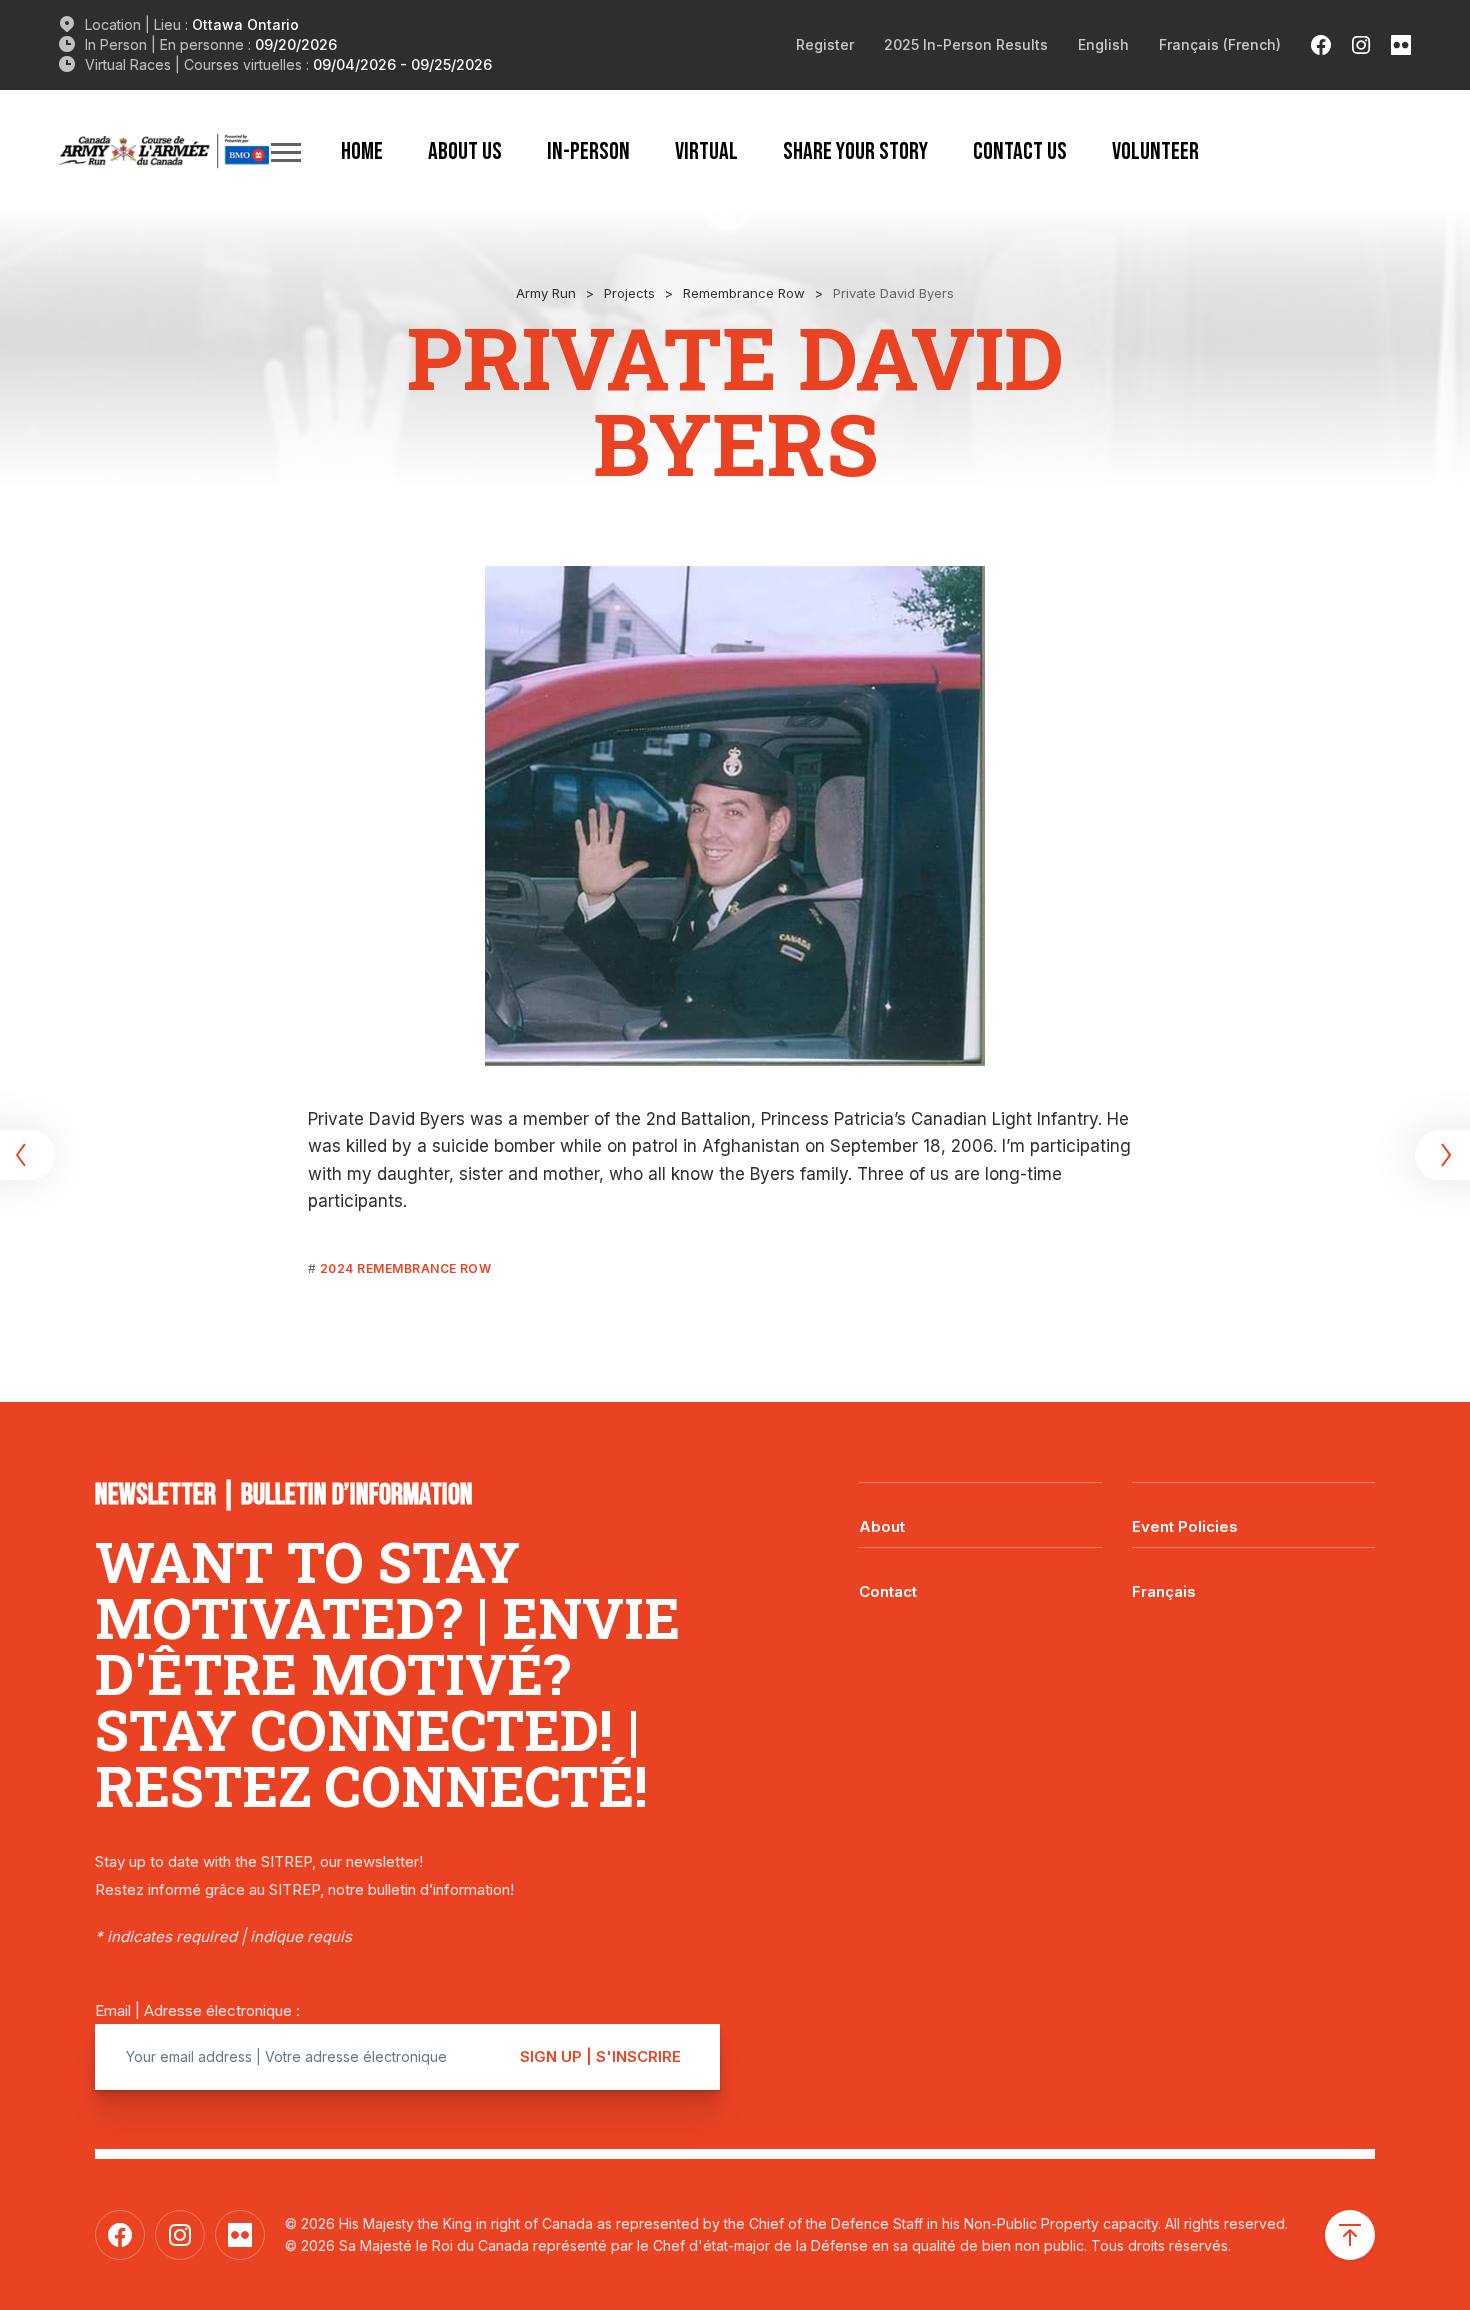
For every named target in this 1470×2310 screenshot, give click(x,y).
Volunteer (1155, 151)
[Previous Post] (30, 1155)
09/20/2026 (296, 44)
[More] (286, 151)
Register (825, 44)
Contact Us (1020, 151)
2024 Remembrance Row (405, 1268)
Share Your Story (855, 151)
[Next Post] (1440, 1155)
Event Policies (1185, 1526)
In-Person (588, 151)
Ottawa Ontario (245, 24)
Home (362, 151)
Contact (888, 1591)
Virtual (706, 151)
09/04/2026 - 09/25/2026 (402, 64)
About (882, 1526)
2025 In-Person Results (966, 44)
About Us (465, 151)
